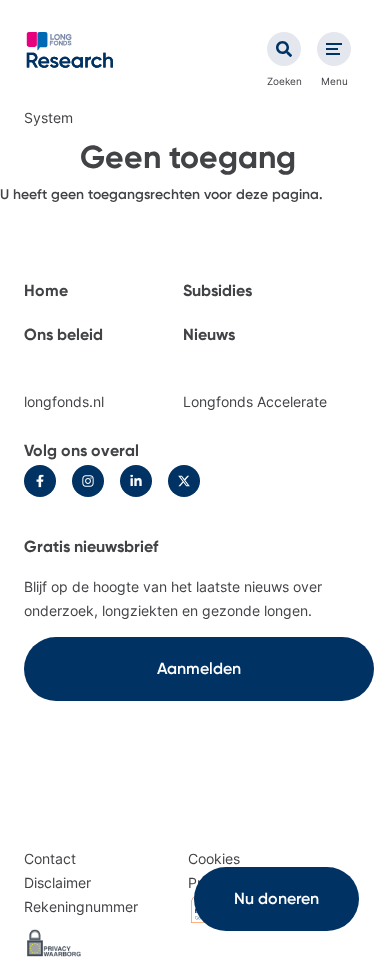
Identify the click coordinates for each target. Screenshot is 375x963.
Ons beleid (63, 334)
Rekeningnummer (81, 906)
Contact (50, 858)
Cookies (214, 858)
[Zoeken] (284, 49)
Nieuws (209, 334)
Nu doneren (276, 898)
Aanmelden (199, 668)
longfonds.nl (64, 401)
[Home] (70, 50)
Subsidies (217, 290)
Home (46, 290)
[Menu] (334, 49)
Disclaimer (57, 882)
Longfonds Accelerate (255, 401)
